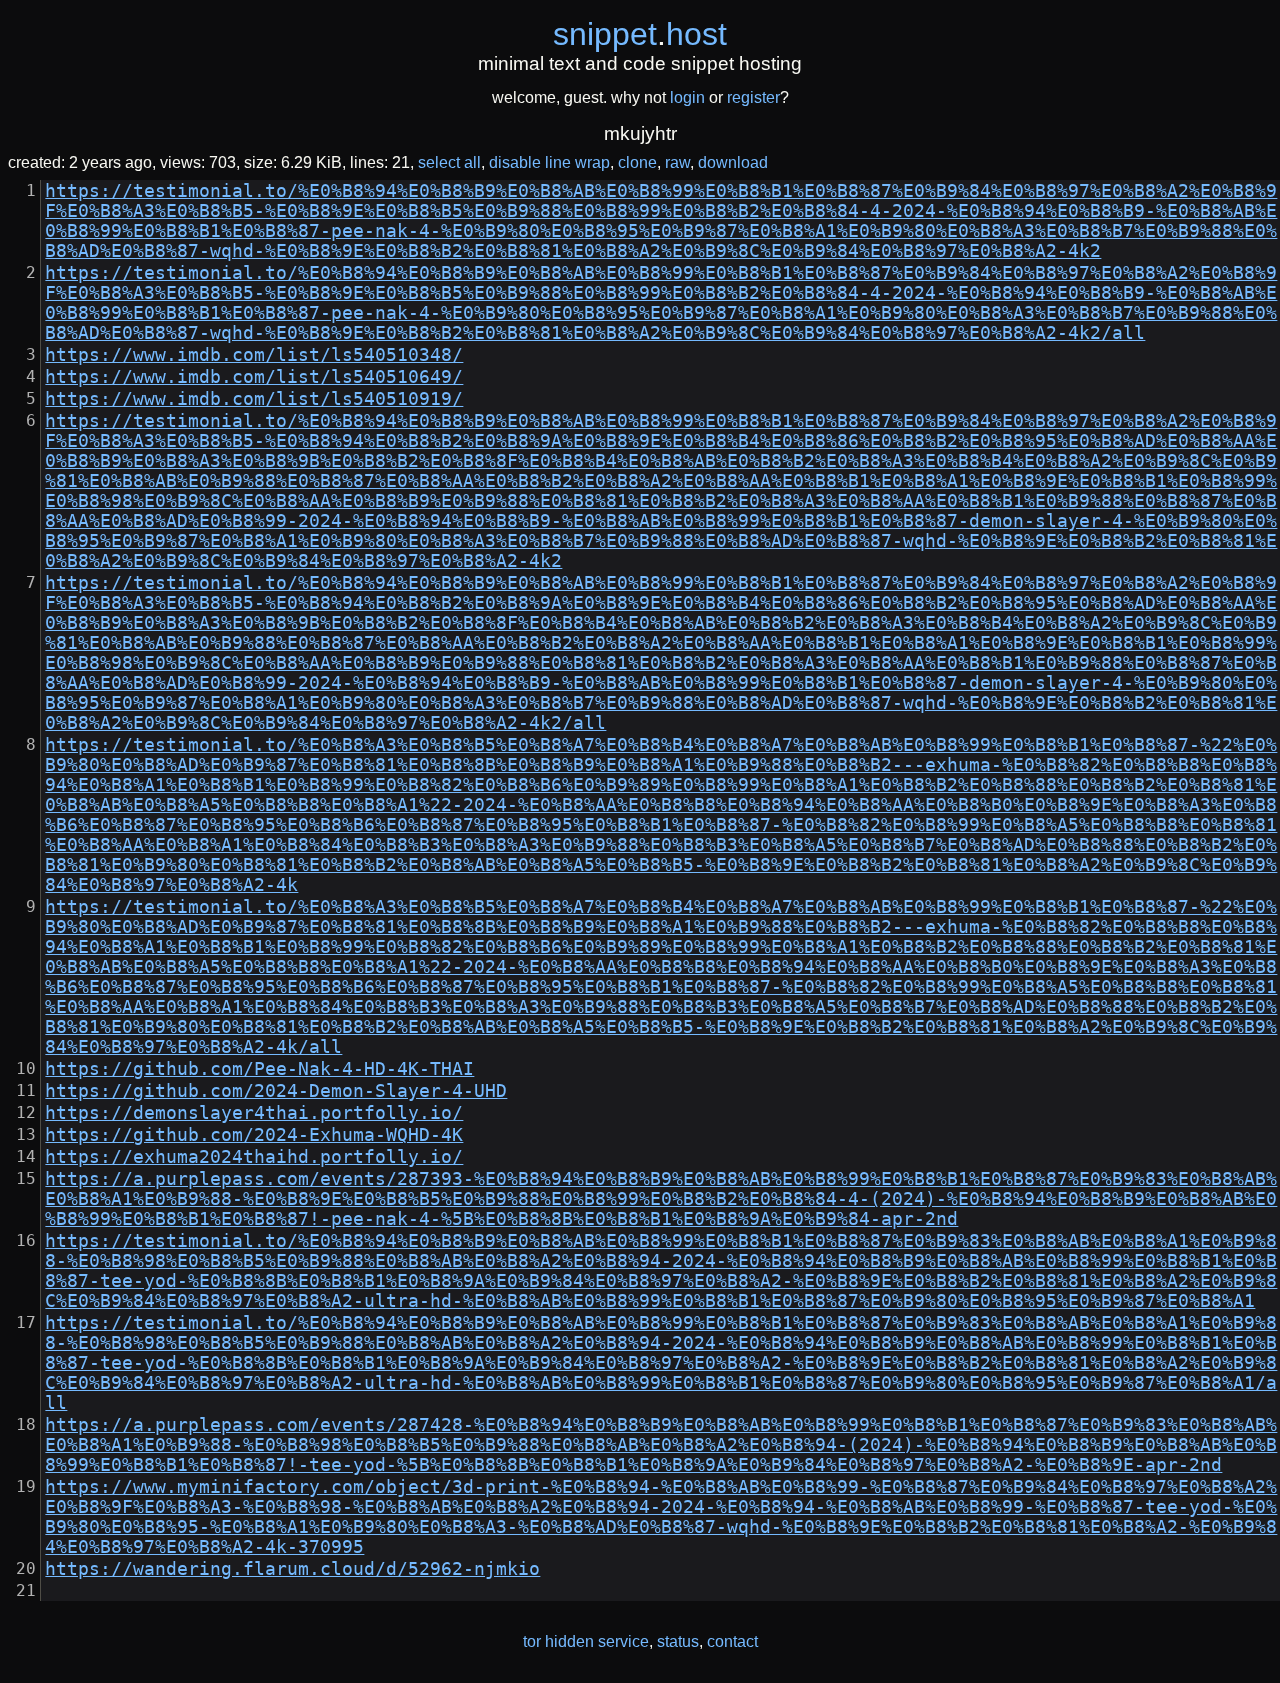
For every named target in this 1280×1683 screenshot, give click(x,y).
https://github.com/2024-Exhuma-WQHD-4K (254, 1135)
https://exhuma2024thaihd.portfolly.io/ (254, 1157)
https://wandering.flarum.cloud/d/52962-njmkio (292, 1569)
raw (677, 162)
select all (449, 162)
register (753, 97)
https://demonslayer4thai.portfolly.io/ (254, 1113)
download (733, 162)
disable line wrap (549, 162)
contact (732, 1641)
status (678, 1641)
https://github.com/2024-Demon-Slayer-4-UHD (276, 1091)
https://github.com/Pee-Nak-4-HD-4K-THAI (259, 1069)
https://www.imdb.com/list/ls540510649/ (254, 377)
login (687, 97)
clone (637, 162)
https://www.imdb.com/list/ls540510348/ (254, 355)
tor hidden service (586, 1641)
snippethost (640, 34)
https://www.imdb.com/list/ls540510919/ (254, 399)
